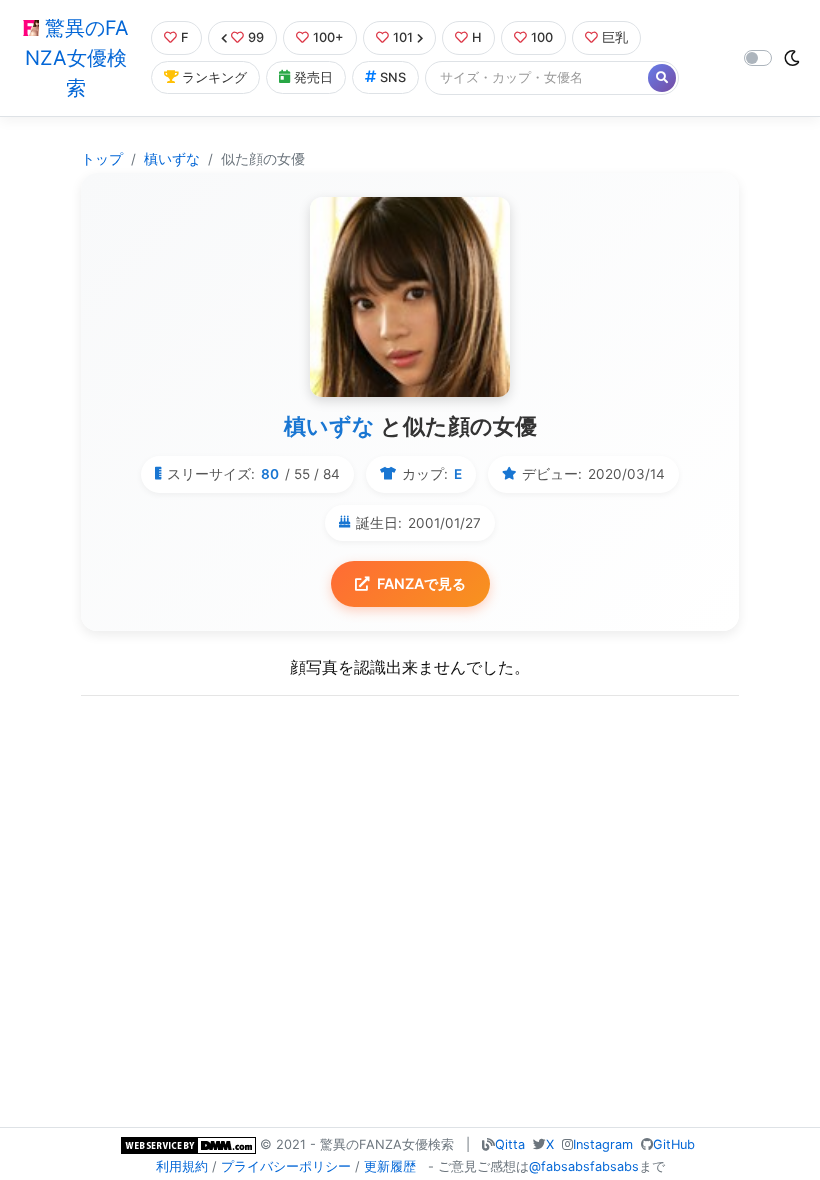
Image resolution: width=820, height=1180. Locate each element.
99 (256, 37)
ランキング (214, 77)
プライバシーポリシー (286, 1166)
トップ (102, 159)
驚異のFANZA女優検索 (77, 58)
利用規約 (182, 1166)
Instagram (603, 1144)
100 (542, 37)
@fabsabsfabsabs (584, 1166)
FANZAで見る (421, 583)
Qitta (510, 1144)
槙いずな (172, 159)
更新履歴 (390, 1166)
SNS (393, 77)
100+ (328, 37)
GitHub (674, 1144)
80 (270, 474)
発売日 (313, 77)
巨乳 (615, 37)
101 (403, 37)
